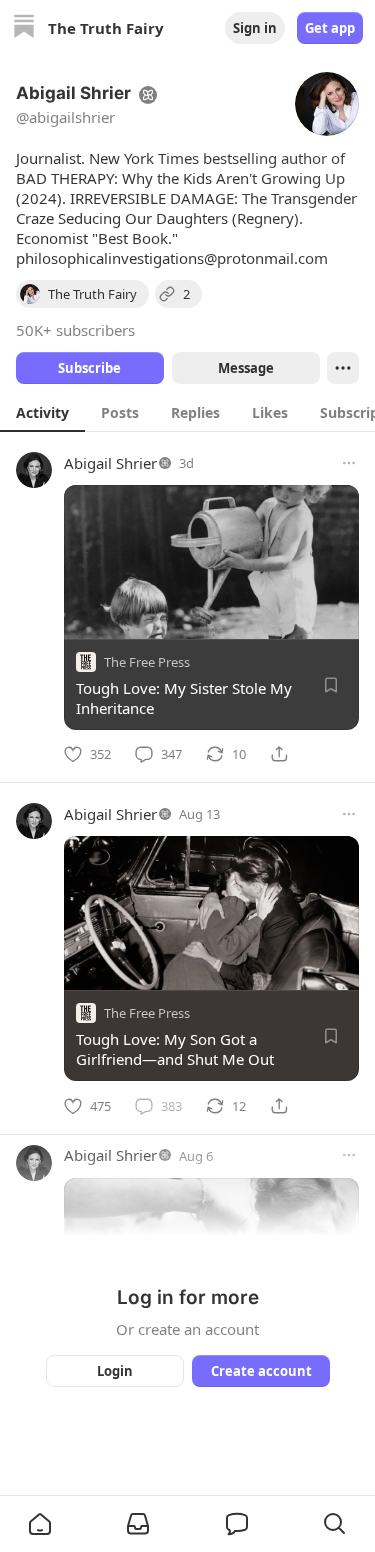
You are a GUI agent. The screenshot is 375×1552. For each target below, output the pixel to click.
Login (115, 1371)
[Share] (279, 754)
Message (245, 368)
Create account (260, 1371)
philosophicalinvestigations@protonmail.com (172, 258)
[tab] (42, 412)
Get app (330, 28)
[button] (40, 1524)
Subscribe (89, 368)
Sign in (255, 28)
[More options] (349, 463)
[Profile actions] (343, 368)
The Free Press (147, 662)
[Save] (331, 685)
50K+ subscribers (75, 330)
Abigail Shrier (110, 463)
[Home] (24, 28)
